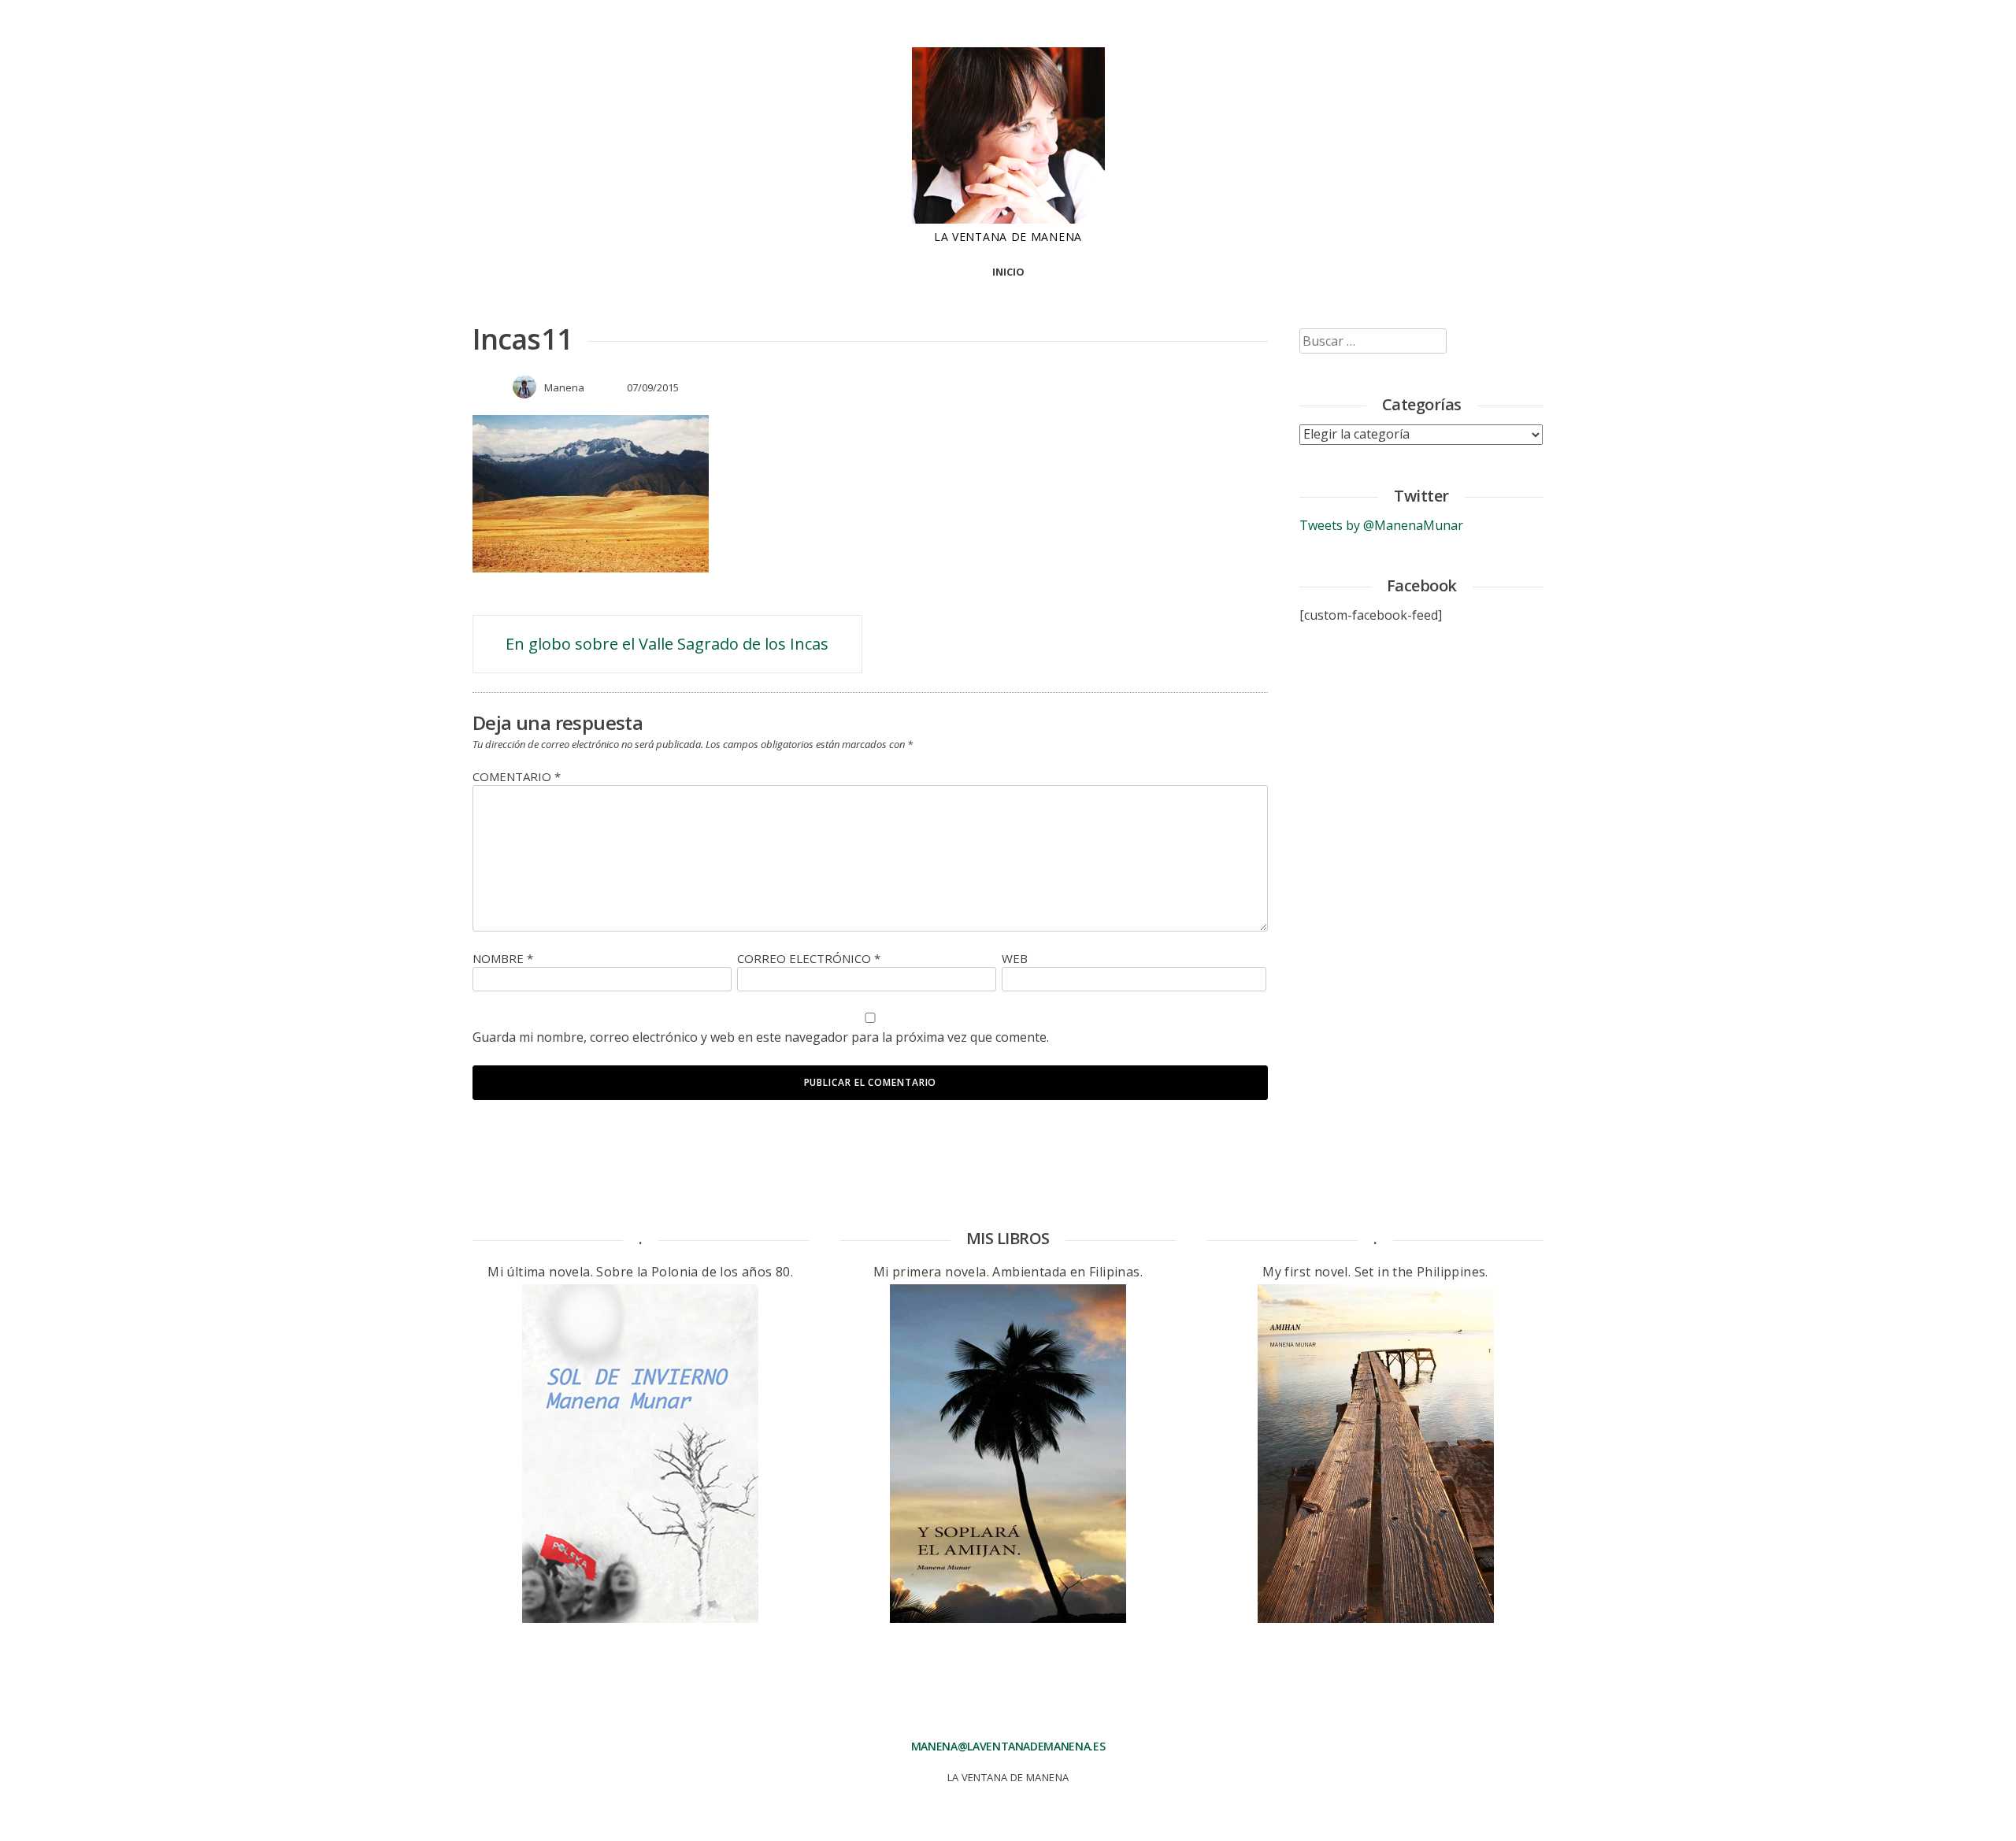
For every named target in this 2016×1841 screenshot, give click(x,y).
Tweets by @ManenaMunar (1381, 525)
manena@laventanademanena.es (1008, 1746)
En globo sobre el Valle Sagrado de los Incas (667, 644)
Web (1015, 958)
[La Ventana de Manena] (1008, 219)
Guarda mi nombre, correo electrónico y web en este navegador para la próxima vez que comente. (761, 1037)
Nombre (503, 958)
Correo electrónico (809, 958)
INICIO (1008, 272)
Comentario (517, 776)
